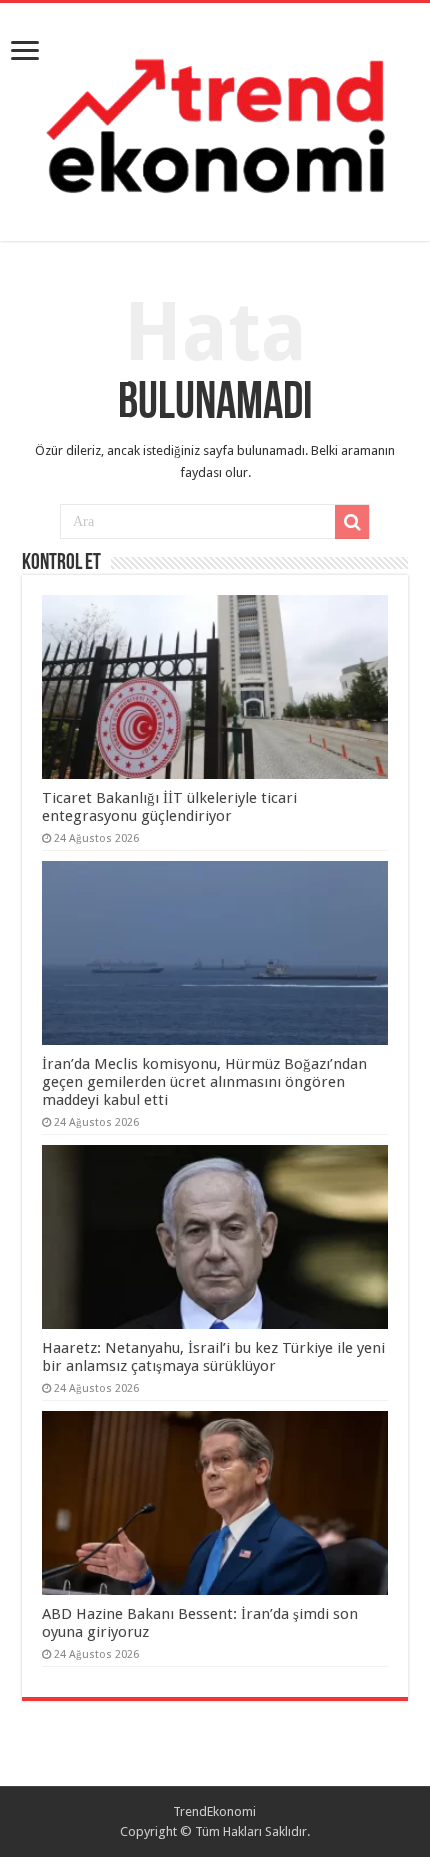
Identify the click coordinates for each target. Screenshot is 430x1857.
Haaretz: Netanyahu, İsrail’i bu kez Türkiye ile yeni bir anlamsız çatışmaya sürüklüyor (213, 1357)
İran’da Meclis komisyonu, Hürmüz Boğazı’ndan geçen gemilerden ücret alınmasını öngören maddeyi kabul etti (204, 1082)
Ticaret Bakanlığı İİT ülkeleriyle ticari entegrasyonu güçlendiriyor (169, 807)
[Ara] (352, 522)
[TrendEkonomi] (215, 118)
